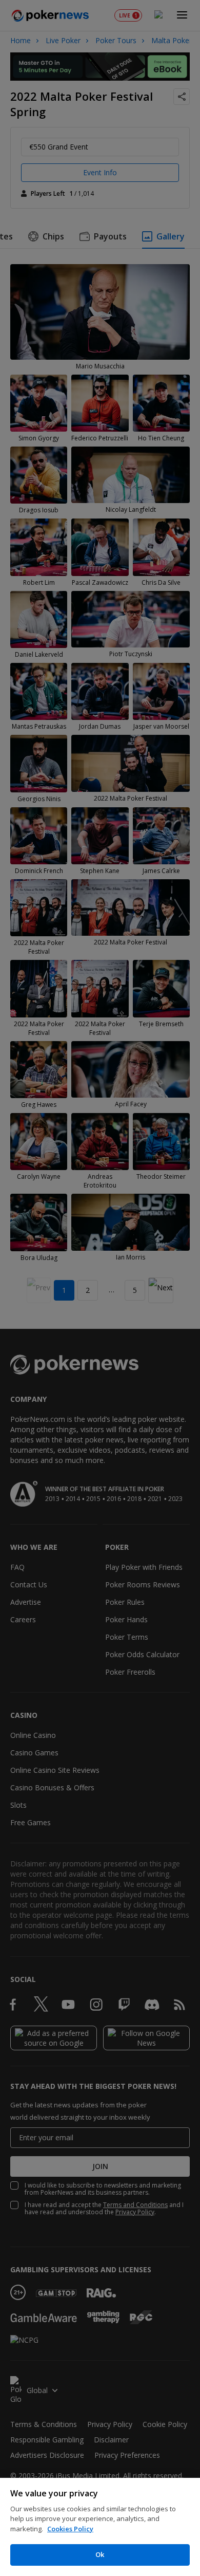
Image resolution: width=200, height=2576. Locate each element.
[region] (100, 2527)
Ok (100, 2554)
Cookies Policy (70, 2529)
